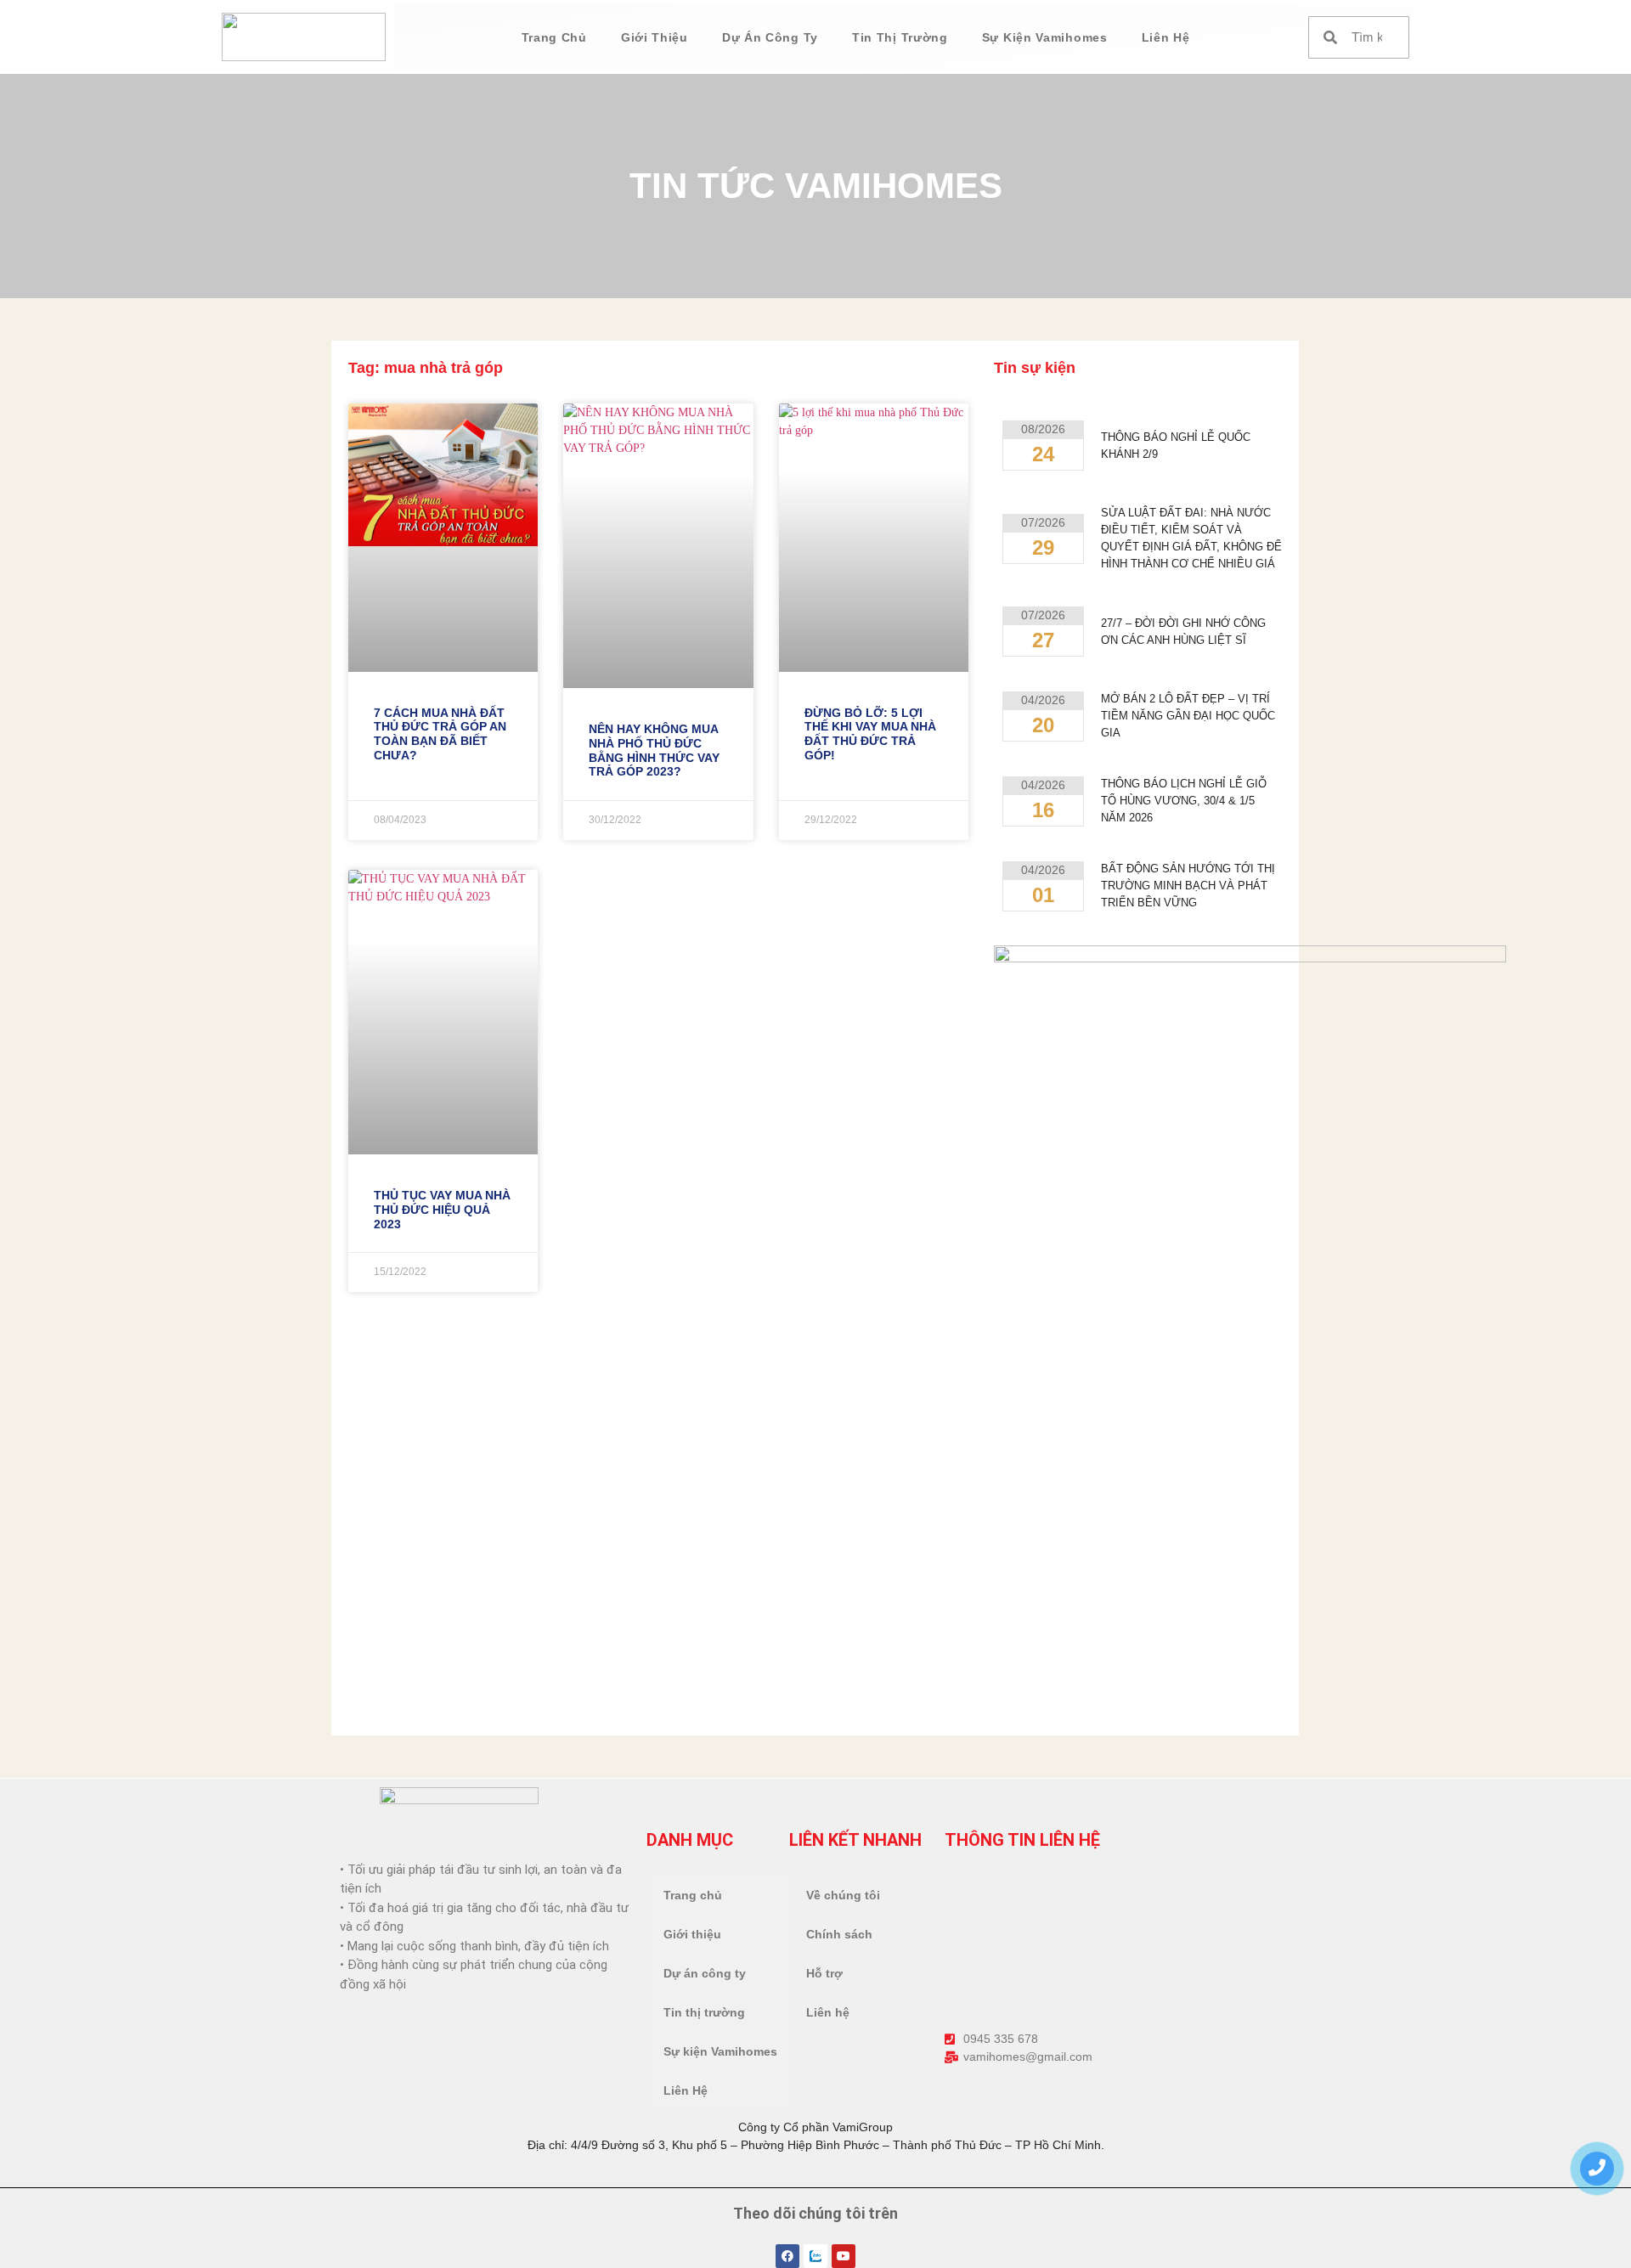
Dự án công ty (770, 37)
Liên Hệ (1166, 37)
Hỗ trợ (824, 1973)
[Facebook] (787, 2256)
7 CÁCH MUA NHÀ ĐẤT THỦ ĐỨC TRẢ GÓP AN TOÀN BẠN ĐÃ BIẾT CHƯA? (440, 734)
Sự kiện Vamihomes (1045, 37)
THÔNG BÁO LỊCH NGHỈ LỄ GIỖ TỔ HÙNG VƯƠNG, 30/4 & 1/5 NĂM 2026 (1184, 801)
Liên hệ (828, 2012)
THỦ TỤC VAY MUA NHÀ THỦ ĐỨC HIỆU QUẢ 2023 (442, 1210)
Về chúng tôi (843, 1895)
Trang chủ (554, 37)
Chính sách (839, 1934)
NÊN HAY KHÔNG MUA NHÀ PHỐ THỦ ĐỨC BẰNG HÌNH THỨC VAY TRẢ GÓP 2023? (654, 750)
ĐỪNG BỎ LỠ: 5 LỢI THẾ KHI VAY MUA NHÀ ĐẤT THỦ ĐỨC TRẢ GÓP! (870, 734)
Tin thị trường (900, 37)
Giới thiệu (655, 37)
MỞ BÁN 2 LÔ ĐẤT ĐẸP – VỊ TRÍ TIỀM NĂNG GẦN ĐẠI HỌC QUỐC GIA (1188, 716)
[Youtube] (844, 2256)
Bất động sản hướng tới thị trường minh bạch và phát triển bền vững (1188, 886)
